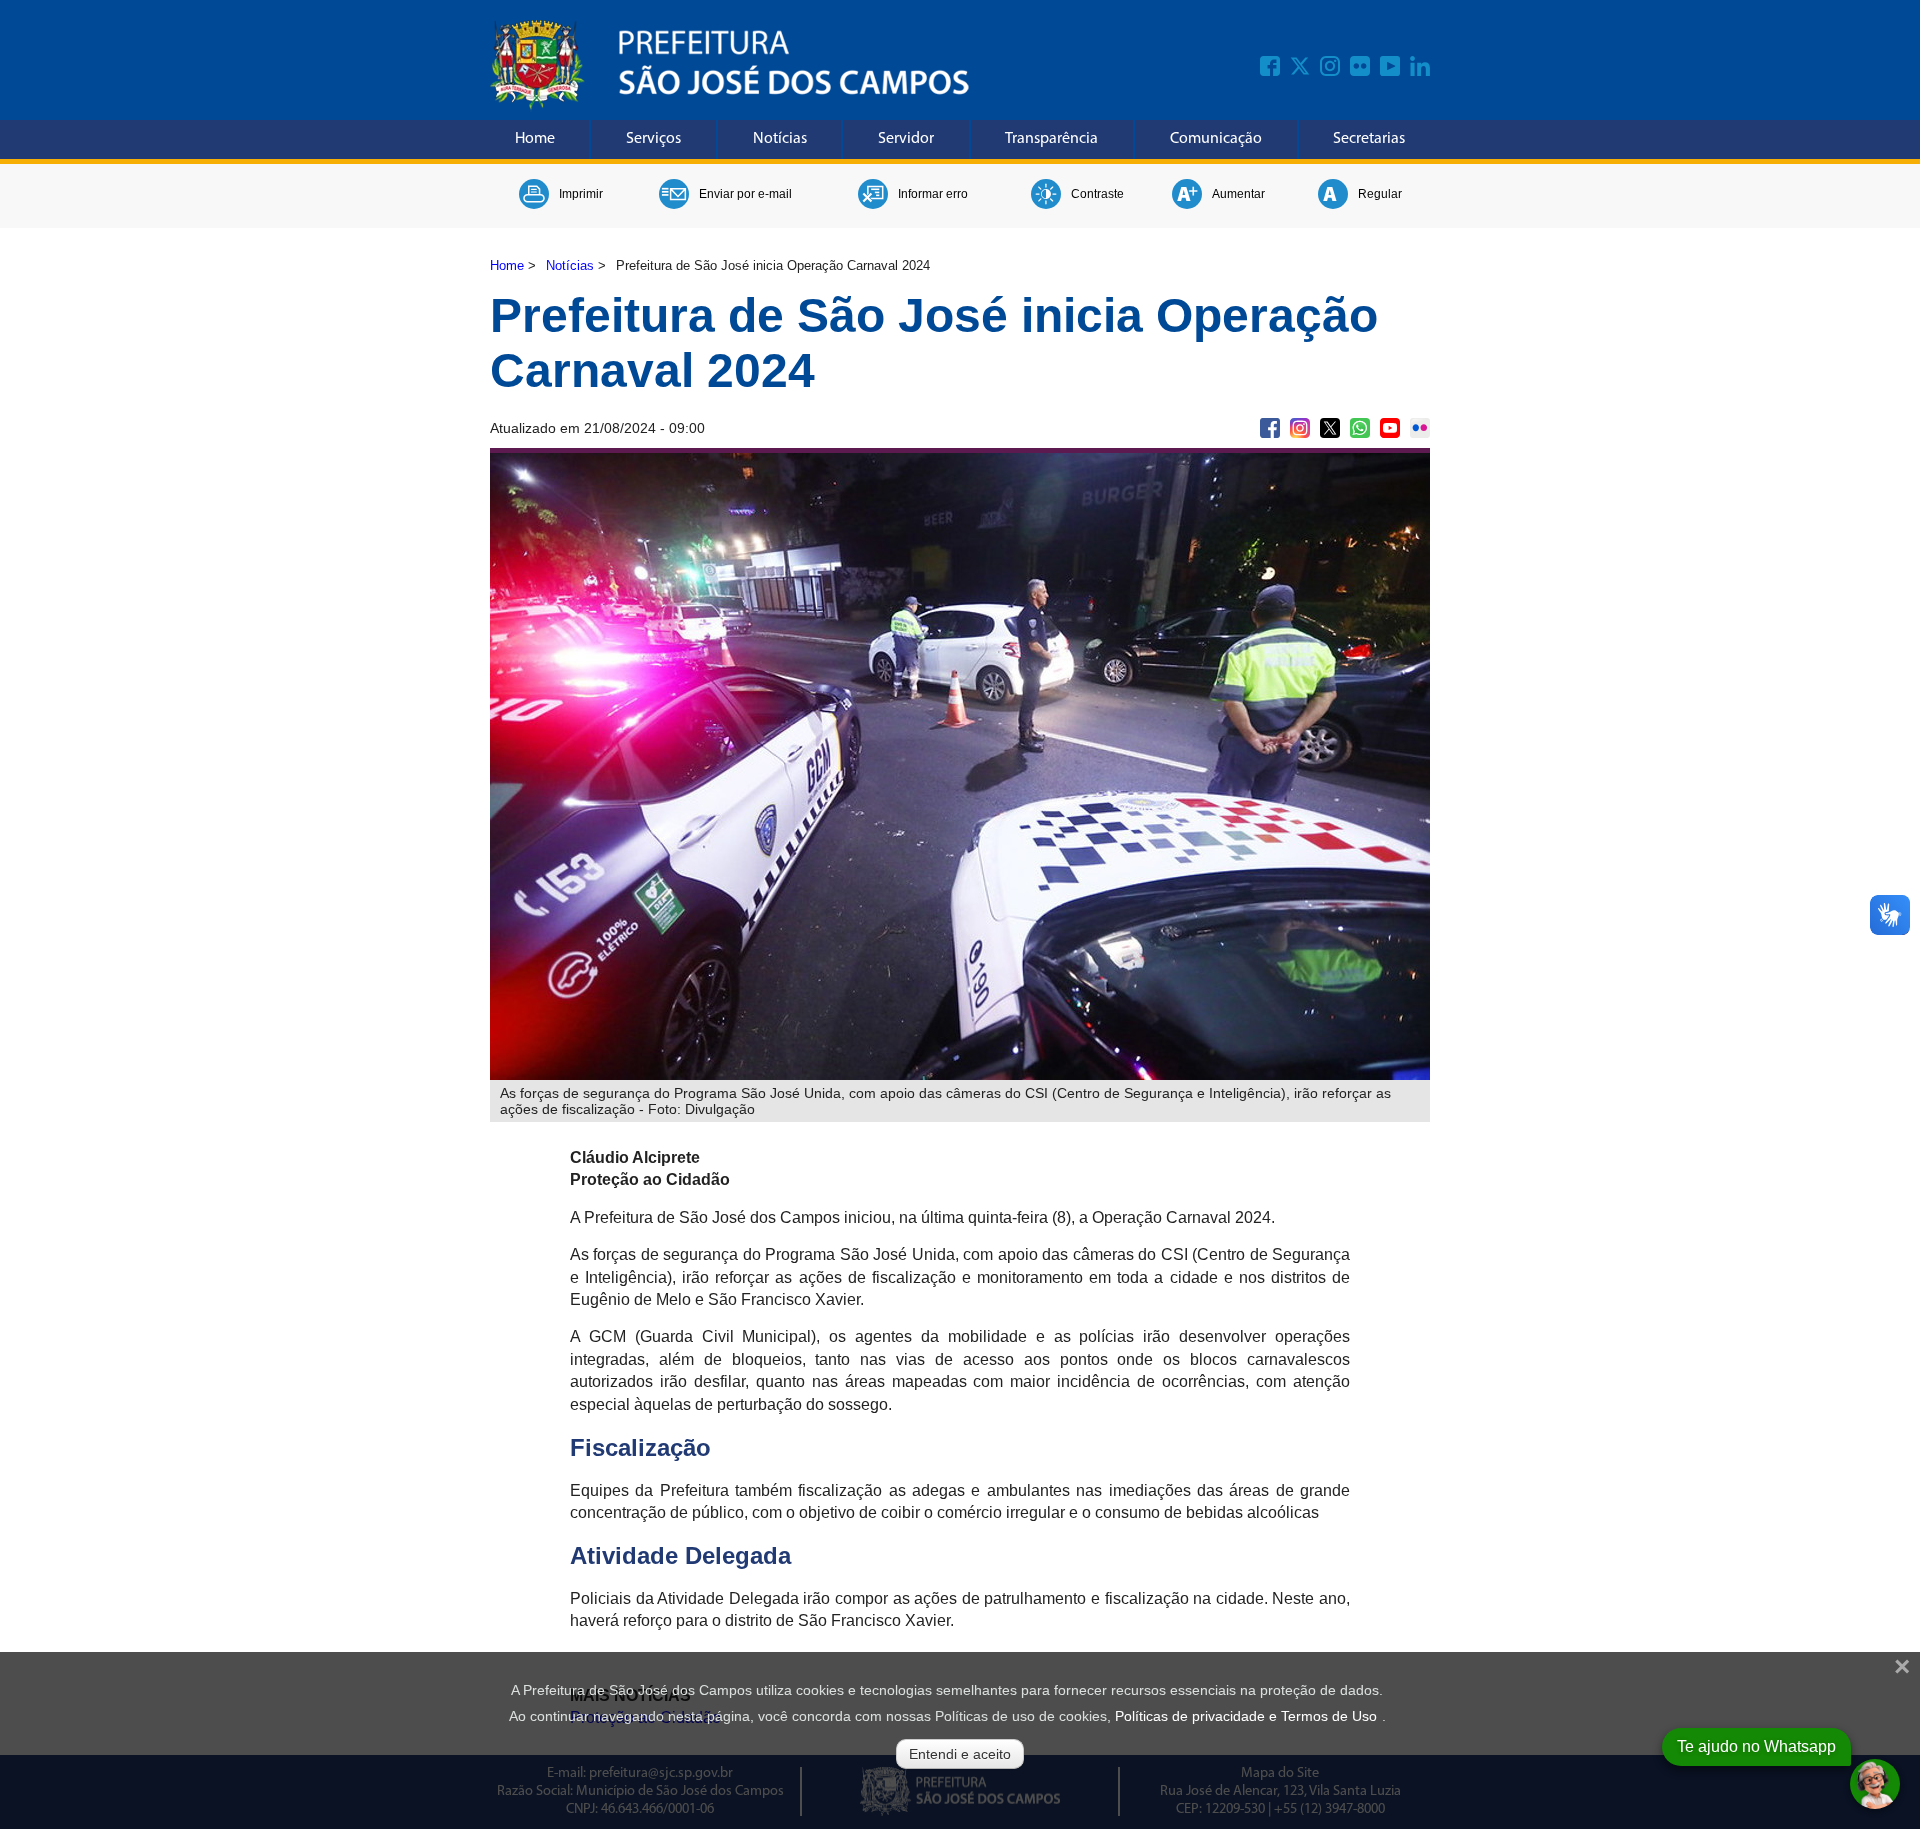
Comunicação (1216, 139)
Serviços (653, 139)
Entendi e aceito (960, 1754)
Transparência (1051, 139)
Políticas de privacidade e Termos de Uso (1246, 1716)
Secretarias (1369, 139)
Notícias (780, 139)
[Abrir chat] (1875, 1784)
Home (535, 139)
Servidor (906, 139)
